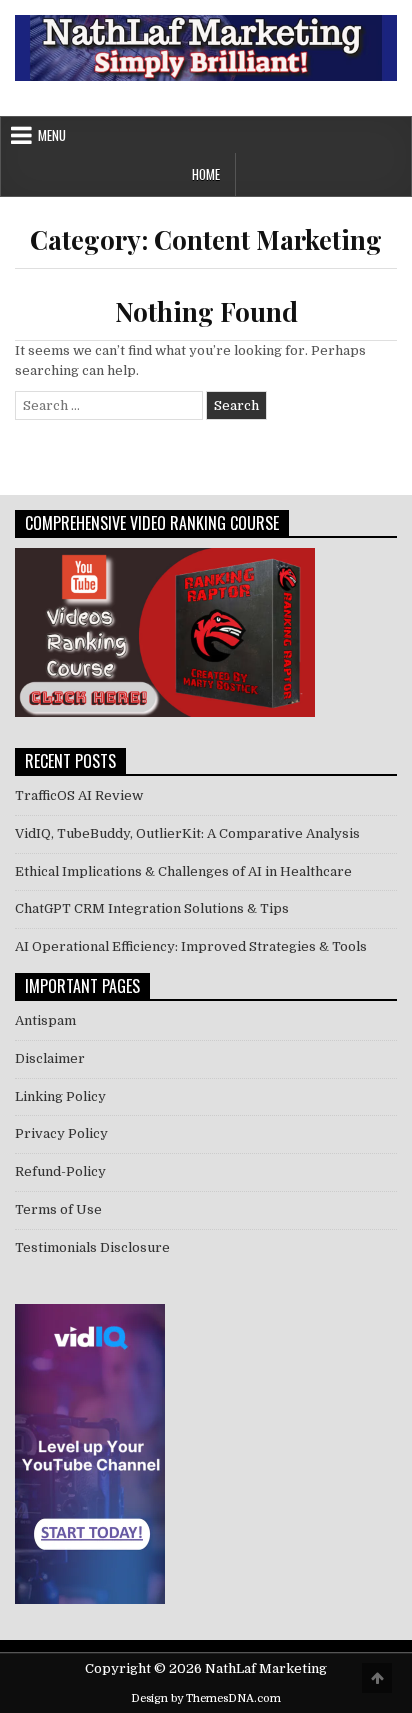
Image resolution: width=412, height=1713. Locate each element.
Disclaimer (50, 1058)
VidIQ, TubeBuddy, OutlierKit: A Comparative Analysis (187, 833)
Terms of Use (58, 1209)
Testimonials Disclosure (92, 1247)
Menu (52, 135)
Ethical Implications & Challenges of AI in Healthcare (183, 871)
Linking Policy (60, 1096)
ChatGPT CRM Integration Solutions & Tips (152, 908)
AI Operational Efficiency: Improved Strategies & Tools (191, 946)
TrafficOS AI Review (79, 795)
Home (206, 174)
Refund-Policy (60, 1171)
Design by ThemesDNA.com (206, 1698)
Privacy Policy (61, 1133)
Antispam (45, 1020)
